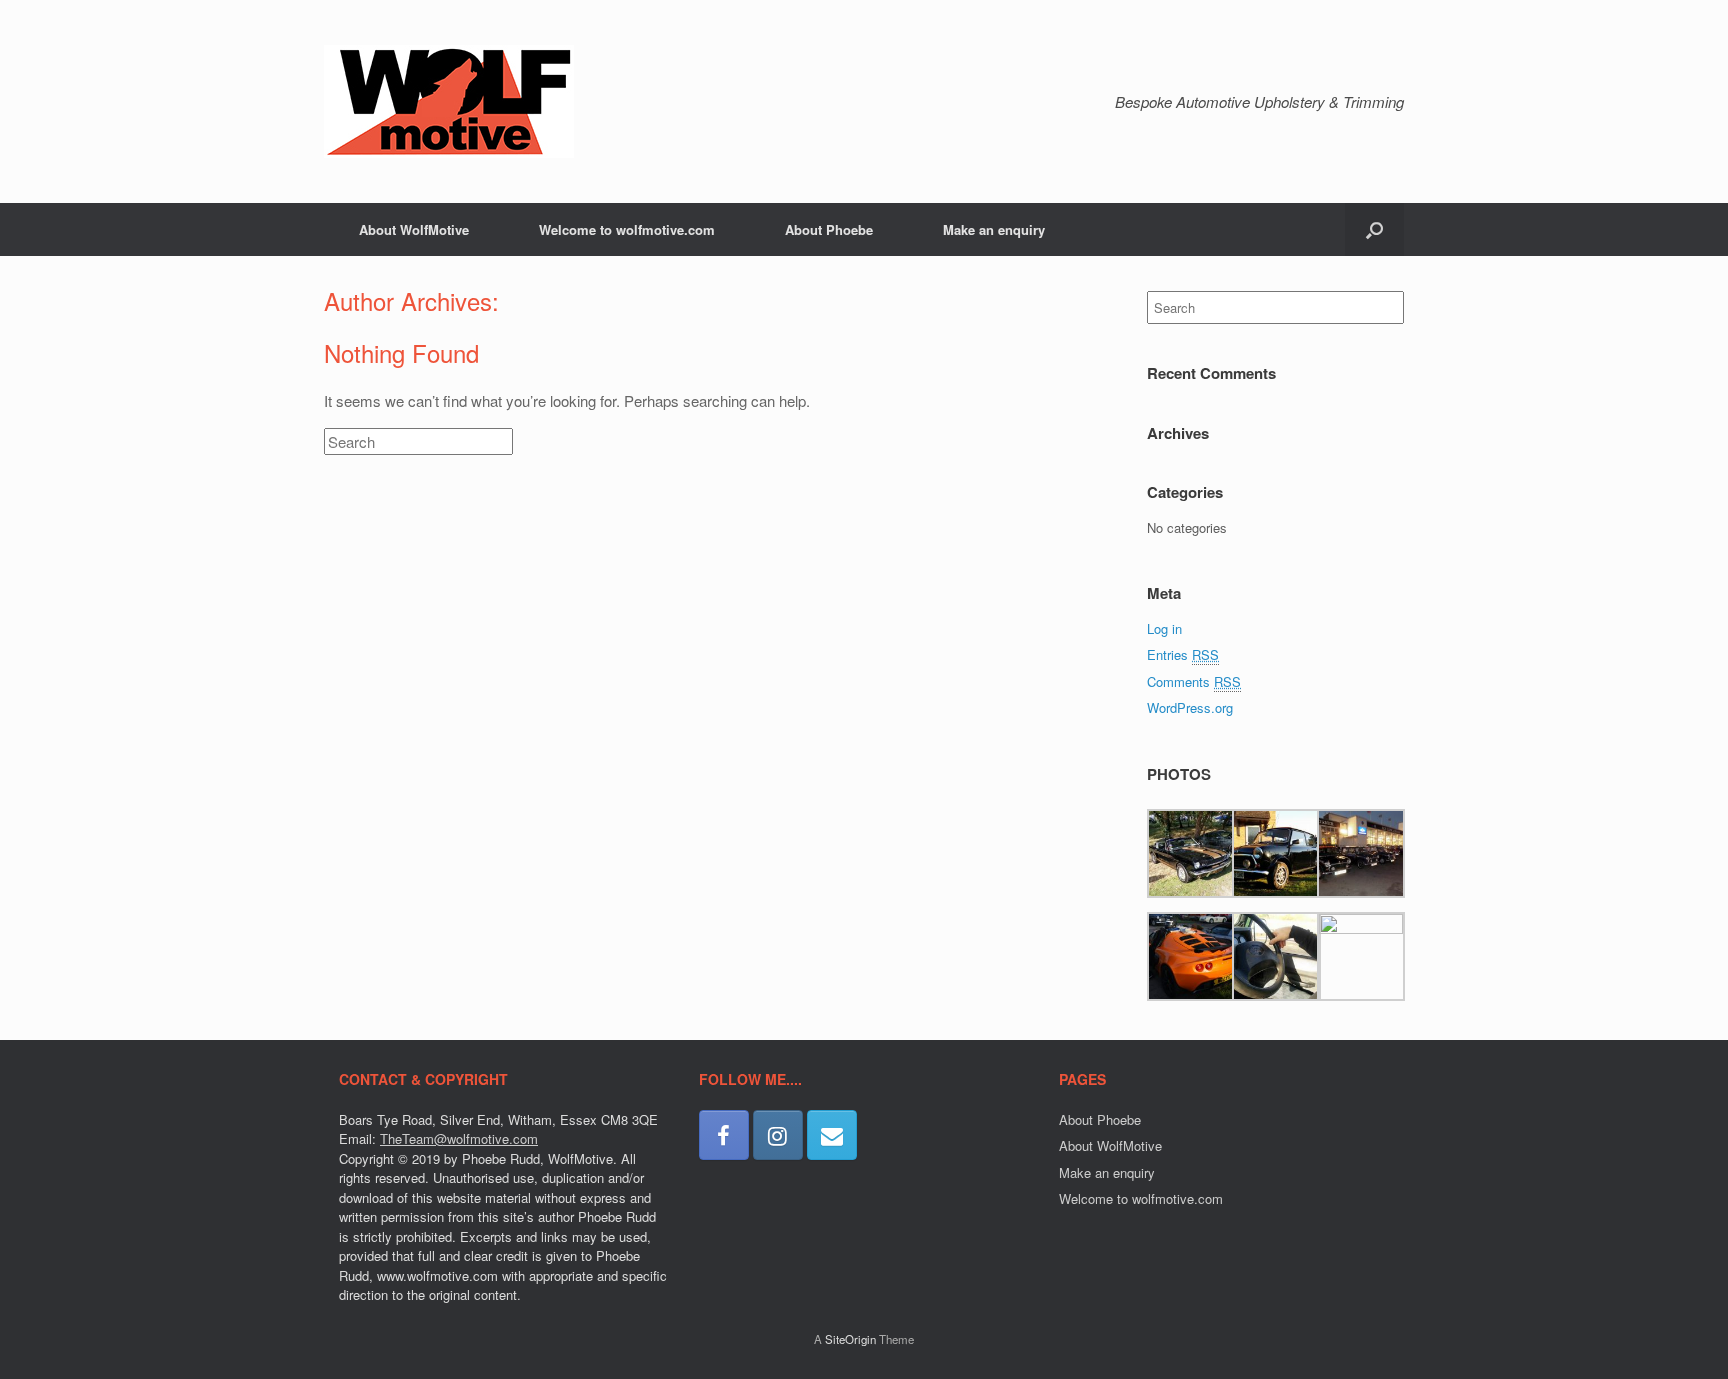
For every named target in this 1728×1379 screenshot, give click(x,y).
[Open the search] (1374, 229)
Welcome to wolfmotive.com (627, 229)
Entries (1183, 654)
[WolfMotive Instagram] (778, 1135)
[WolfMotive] (449, 101)
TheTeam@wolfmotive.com (459, 1138)
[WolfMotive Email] (832, 1135)
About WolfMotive (414, 229)
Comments (1194, 681)
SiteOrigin (850, 1339)
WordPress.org (1190, 707)
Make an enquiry (994, 229)
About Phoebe (829, 229)
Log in (1164, 628)
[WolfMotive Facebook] (724, 1135)
